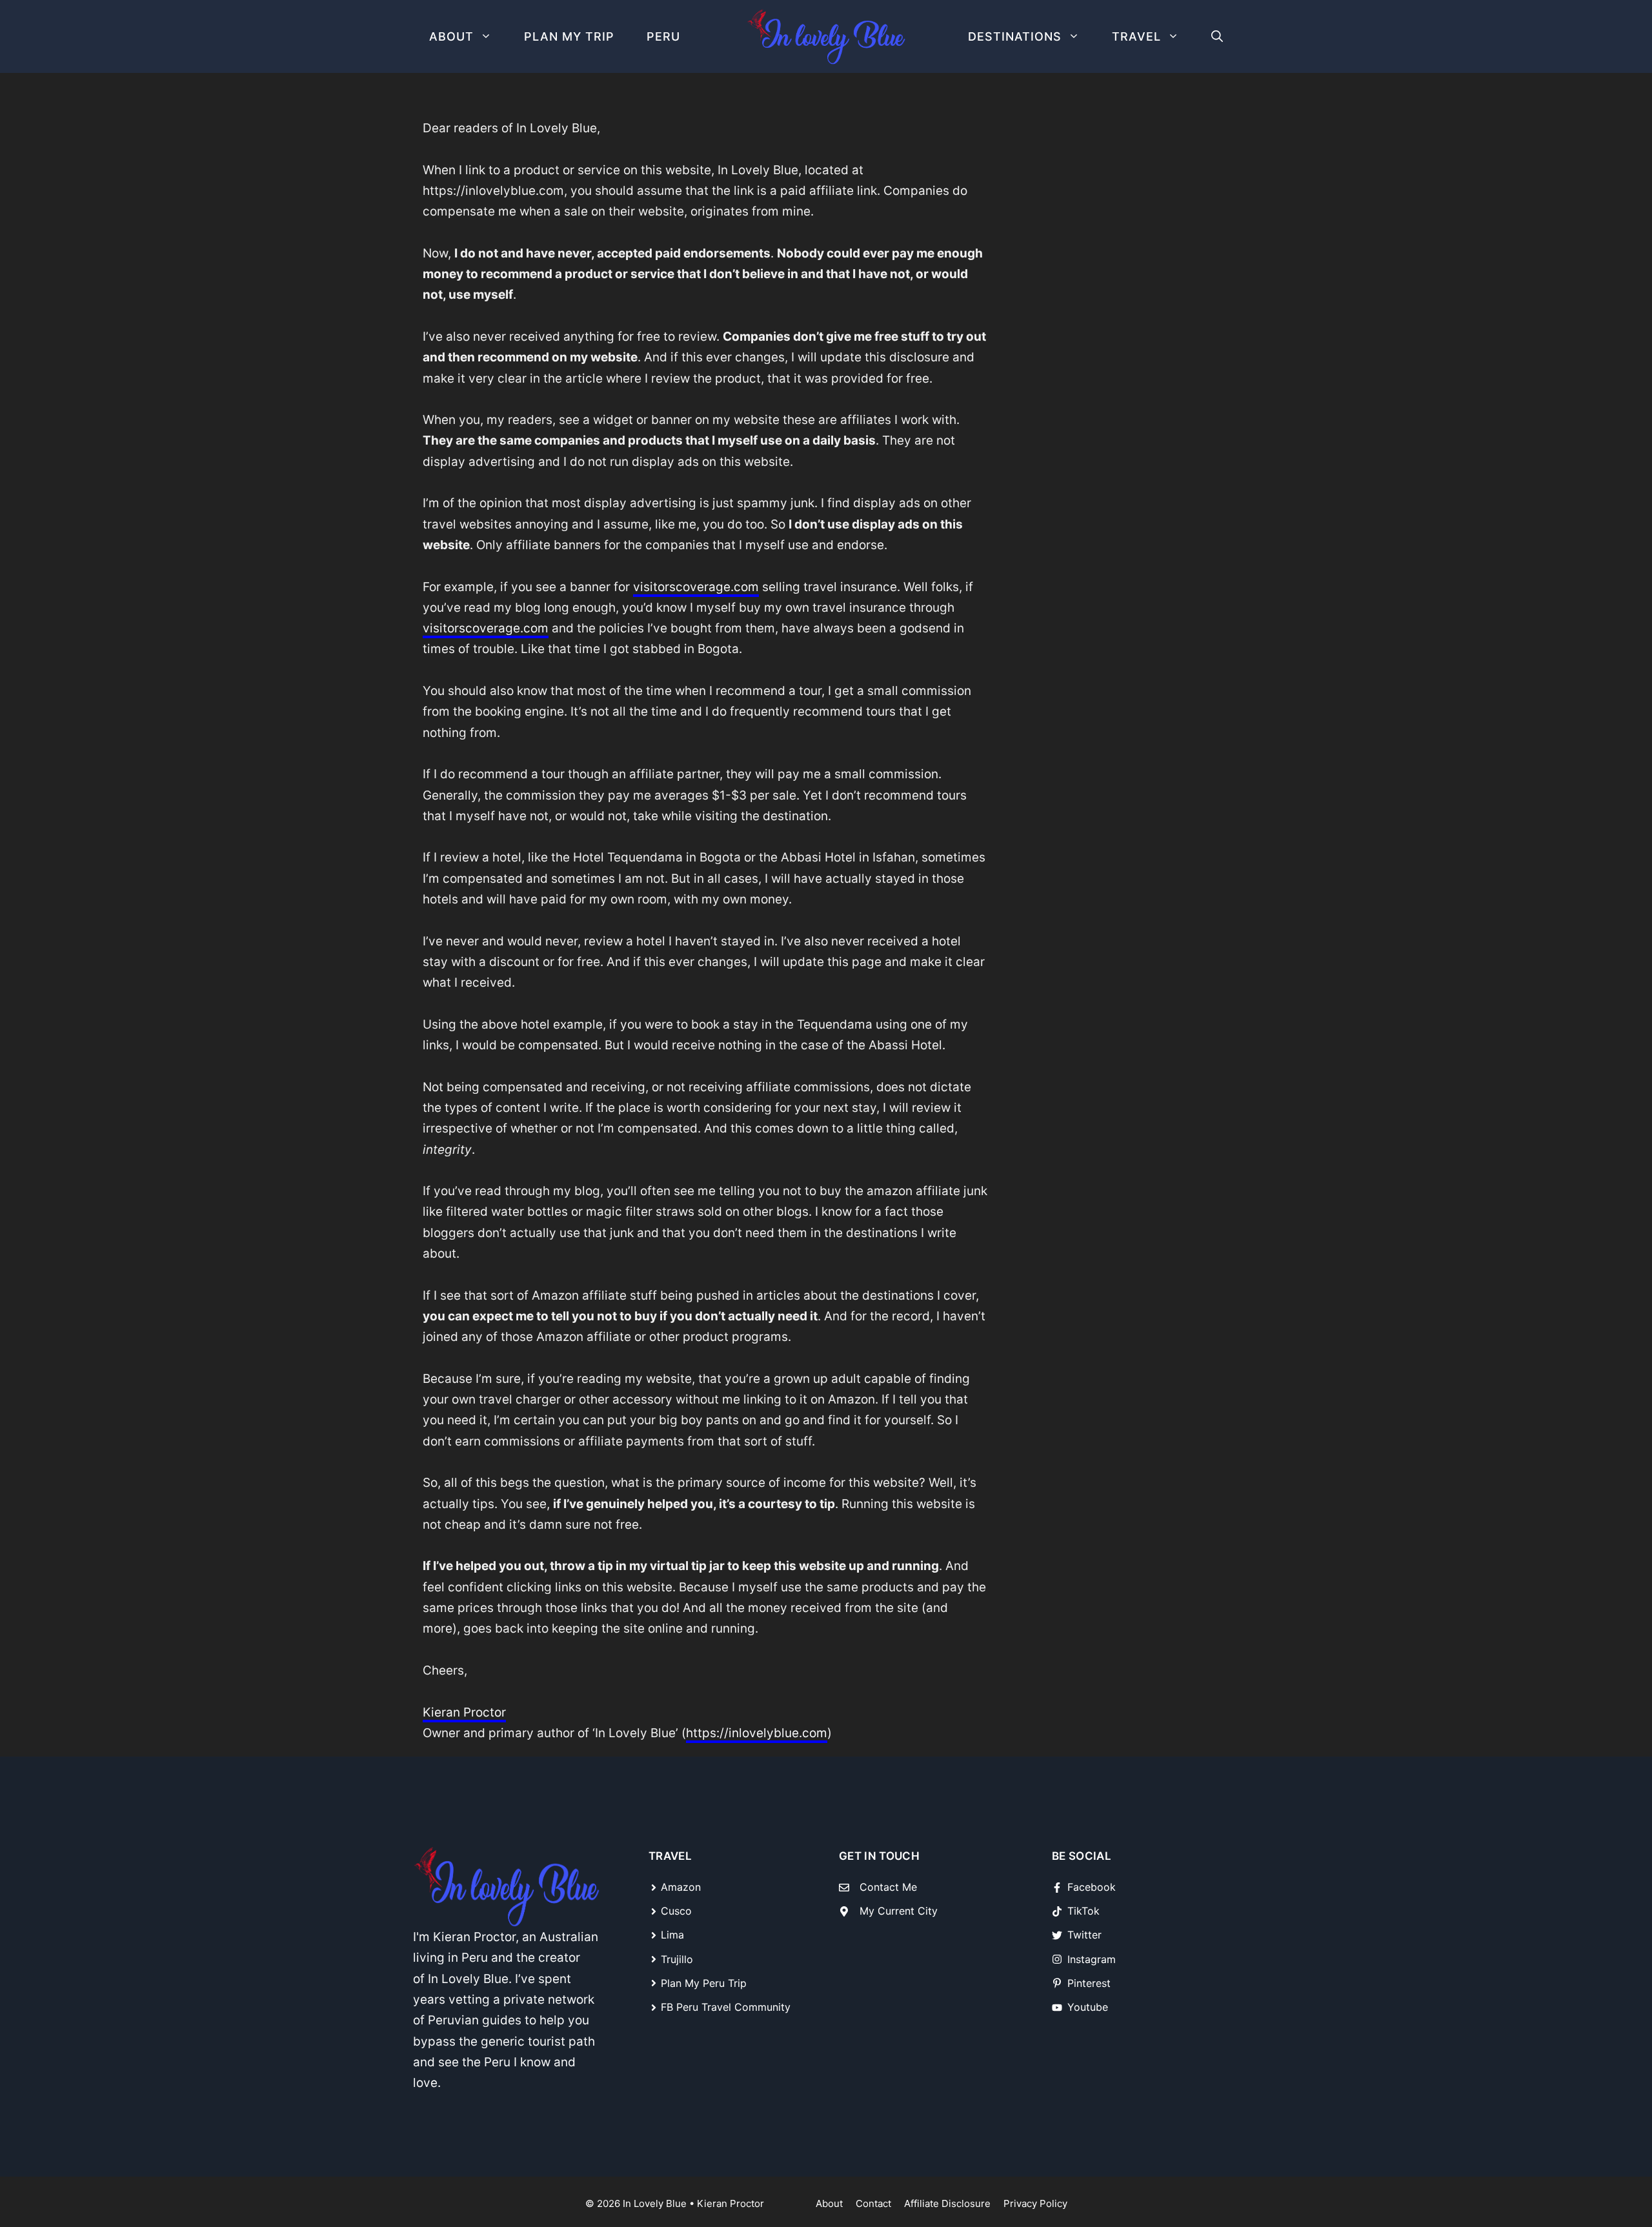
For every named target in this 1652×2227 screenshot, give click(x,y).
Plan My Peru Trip (704, 1983)
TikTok (1083, 1911)
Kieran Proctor (464, 1712)
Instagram (1092, 1959)
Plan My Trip (569, 36)
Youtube (1088, 2007)
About (451, 36)
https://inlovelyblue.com (757, 1733)
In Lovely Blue (655, 2203)
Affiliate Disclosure (947, 2203)
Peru (663, 36)
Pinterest (1089, 1983)
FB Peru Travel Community (726, 2007)
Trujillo (677, 1959)
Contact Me (888, 1887)
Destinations (1015, 36)
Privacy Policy (1035, 2203)
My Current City (899, 1911)
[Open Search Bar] (1217, 36)
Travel (1136, 36)
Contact (873, 2203)
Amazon (681, 1887)
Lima (672, 1935)
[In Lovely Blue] (826, 37)
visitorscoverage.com (696, 587)
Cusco (676, 1911)
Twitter (1084, 1935)
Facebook (1092, 1887)
